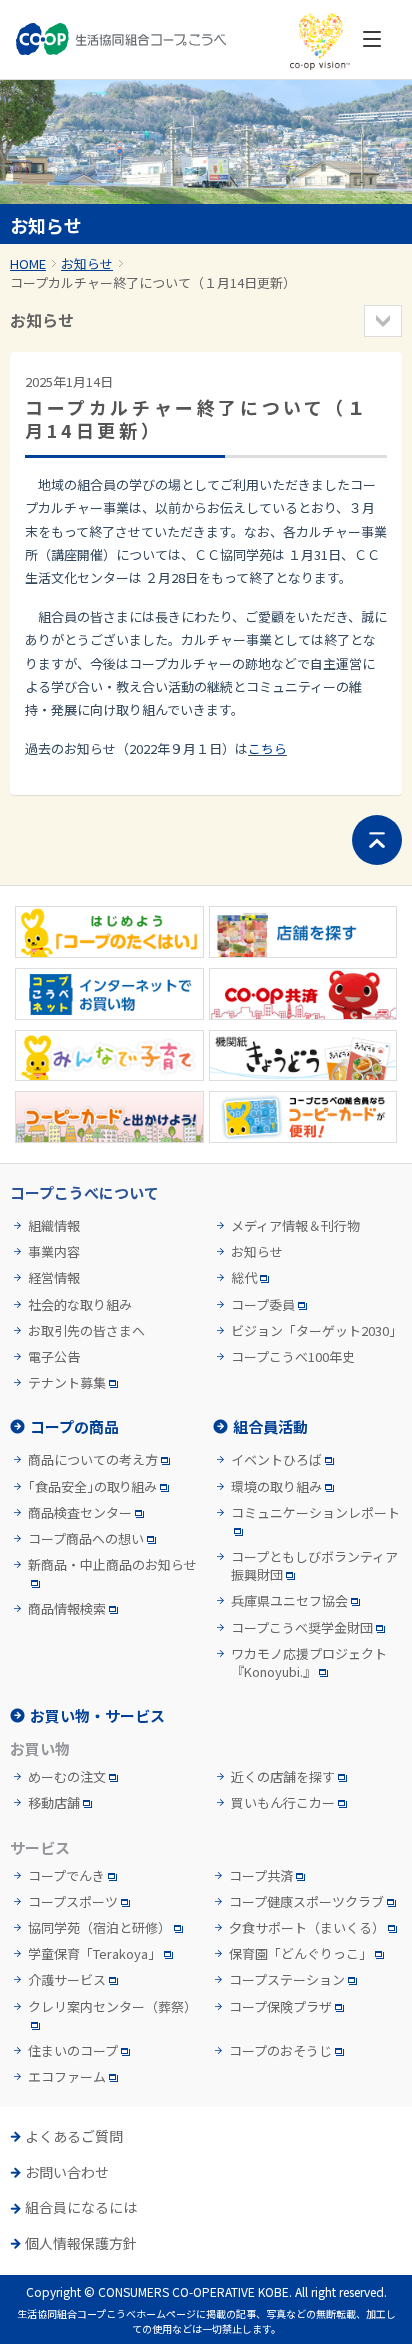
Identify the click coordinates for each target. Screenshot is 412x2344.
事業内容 (54, 1252)
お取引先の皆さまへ (86, 1331)
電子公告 (54, 1357)
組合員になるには (81, 2207)
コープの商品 (74, 1426)
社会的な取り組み (80, 1305)
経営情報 (54, 1278)
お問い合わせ (67, 2172)
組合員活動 (270, 1426)
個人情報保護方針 (81, 2243)
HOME (28, 263)
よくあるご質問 (74, 2136)
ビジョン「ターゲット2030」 (316, 1331)
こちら (267, 748)
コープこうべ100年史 (293, 1357)
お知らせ (87, 263)
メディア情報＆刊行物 (295, 1226)
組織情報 (54, 1226)
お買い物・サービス (97, 1715)
